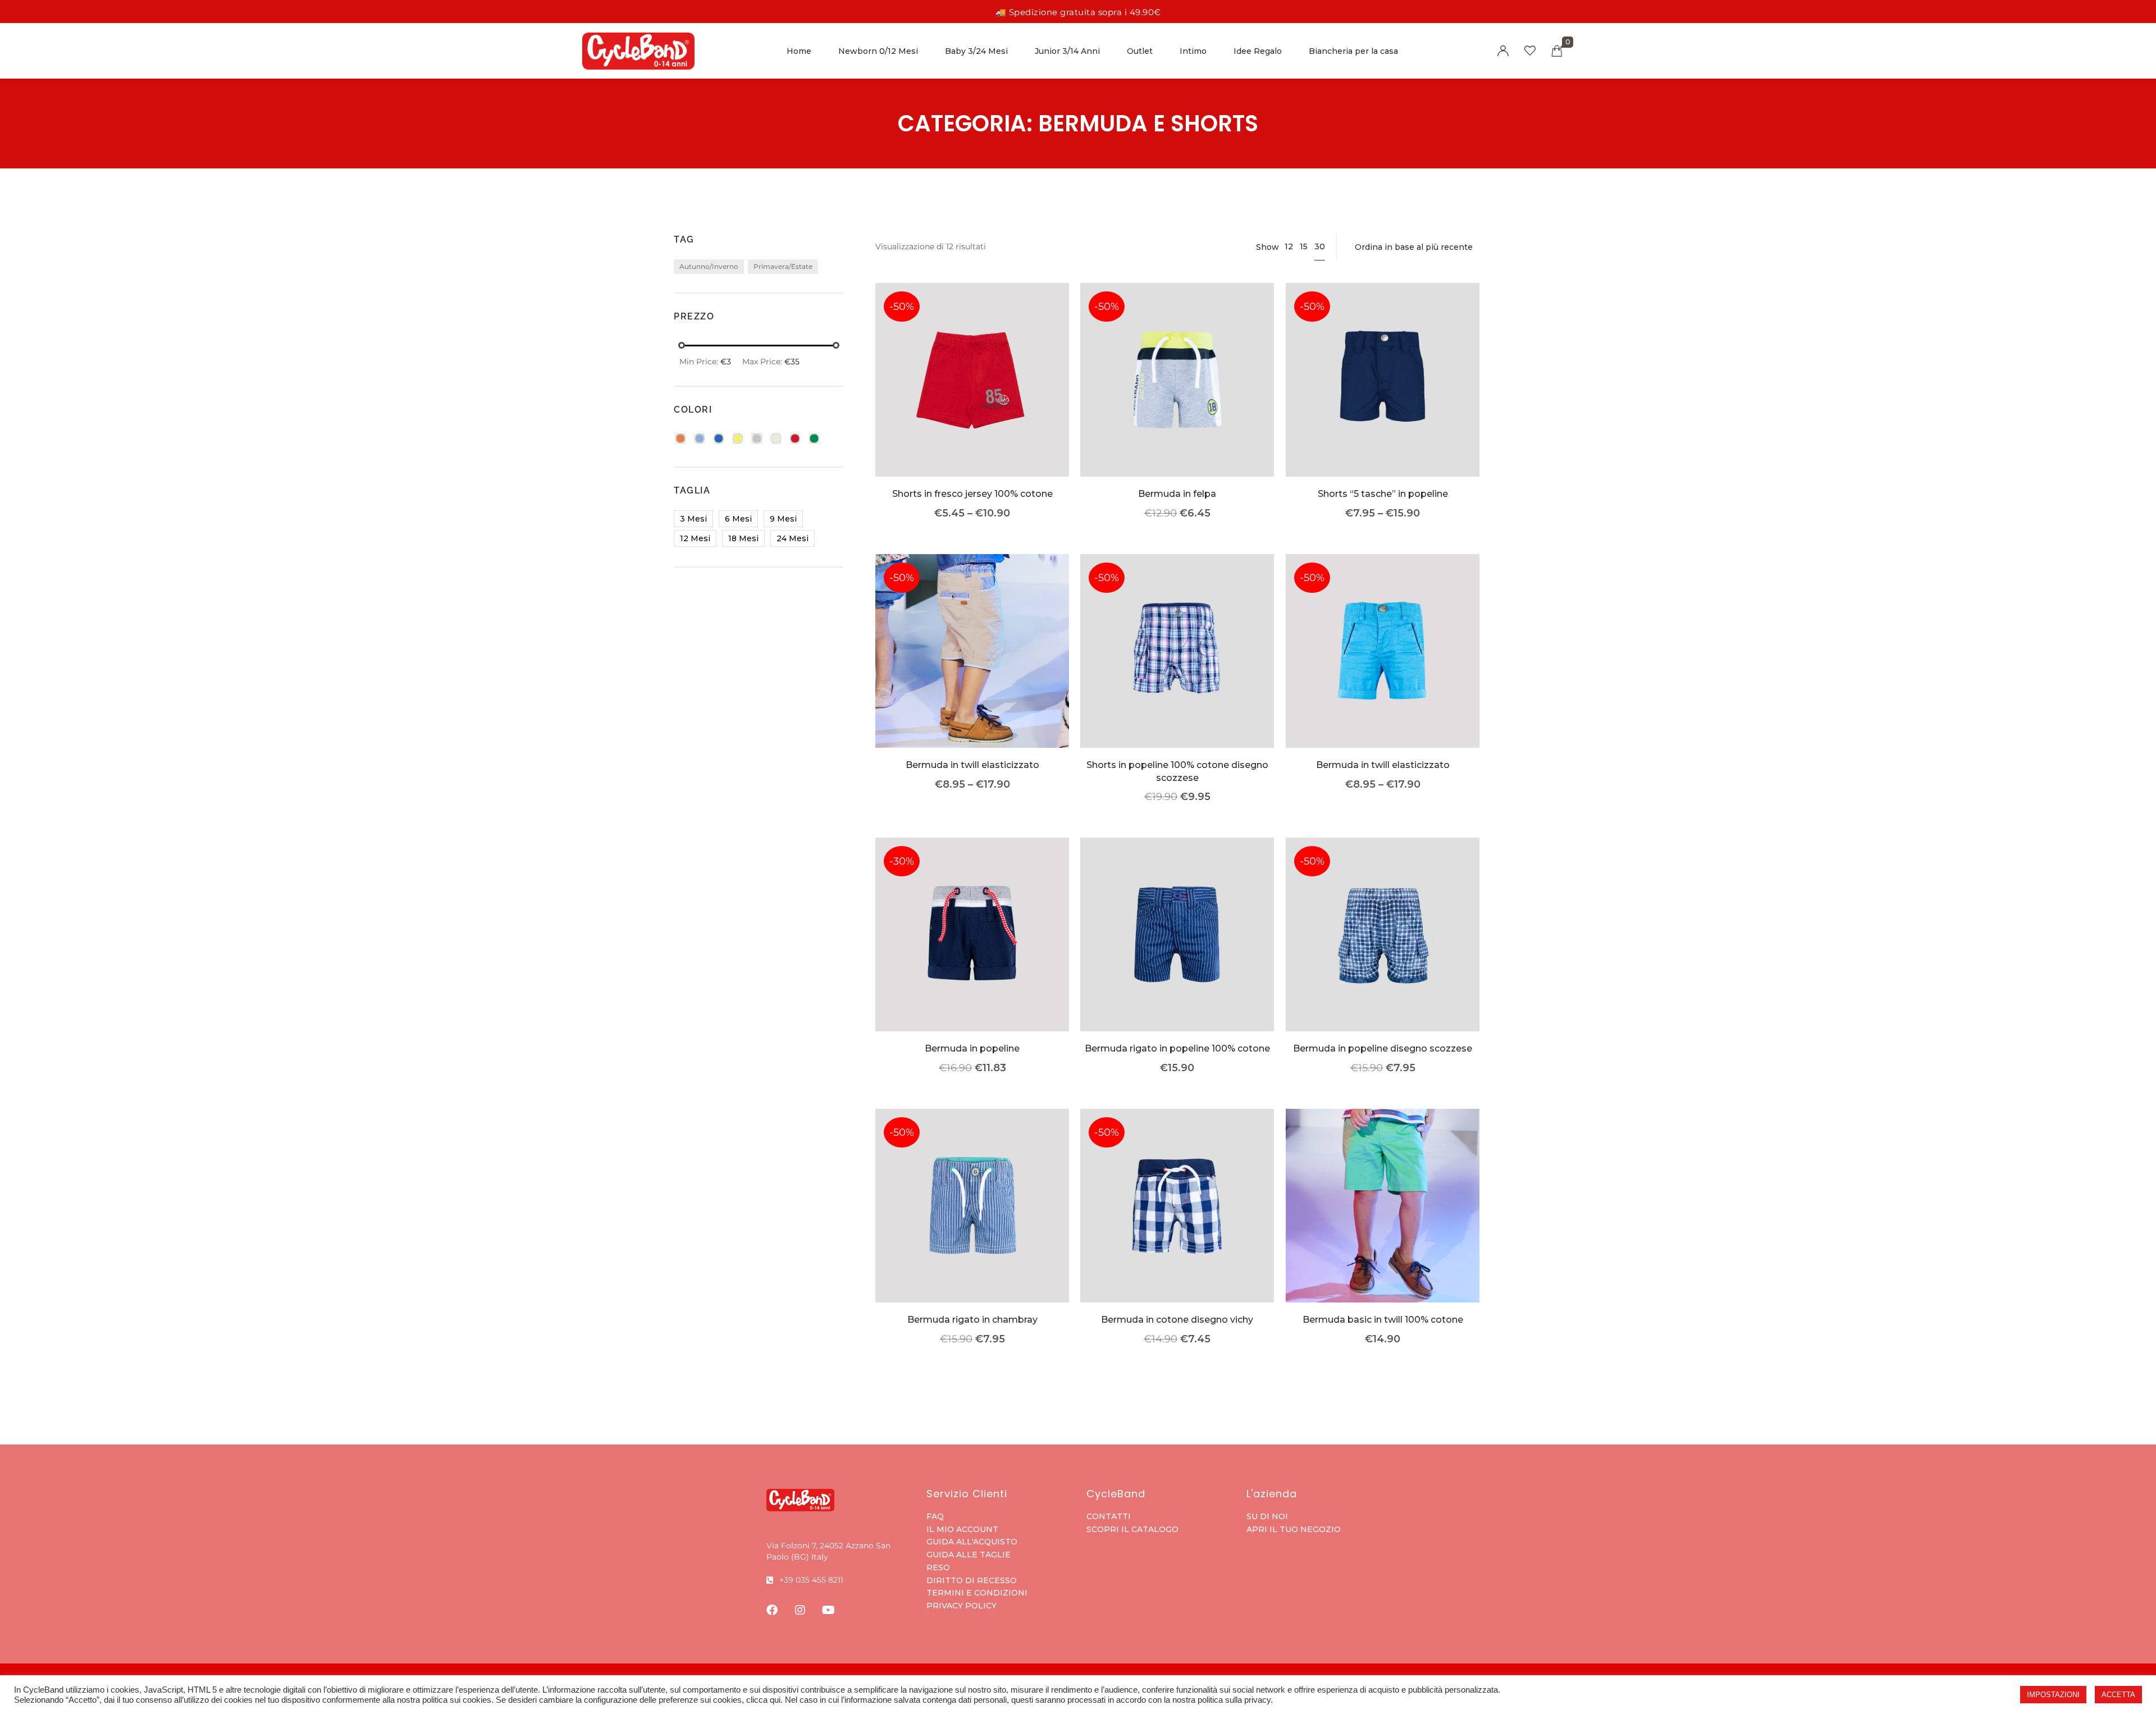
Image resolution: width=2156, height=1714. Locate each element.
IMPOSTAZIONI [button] (2053, 1695)
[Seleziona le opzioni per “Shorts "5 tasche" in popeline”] (1383, 397)
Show (1267, 247)
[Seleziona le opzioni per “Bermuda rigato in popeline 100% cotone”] (1178, 951)
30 (1320, 246)
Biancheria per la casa (1353, 51)
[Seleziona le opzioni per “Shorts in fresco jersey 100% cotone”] (972, 397)
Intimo (1193, 51)
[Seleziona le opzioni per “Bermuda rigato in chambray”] (972, 1222)
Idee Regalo (1258, 51)
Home (799, 51)
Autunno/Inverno (709, 266)
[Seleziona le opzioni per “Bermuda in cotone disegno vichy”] (1178, 1222)
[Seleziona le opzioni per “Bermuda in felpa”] (1178, 397)
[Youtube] (828, 1610)
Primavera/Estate (783, 266)
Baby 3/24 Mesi (976, 51)
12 (1289, 246)
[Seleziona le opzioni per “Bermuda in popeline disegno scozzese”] (1383, 951)
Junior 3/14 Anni (1067, 51)
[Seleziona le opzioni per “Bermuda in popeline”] (972, 951)
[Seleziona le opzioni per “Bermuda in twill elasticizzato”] (972, 668)
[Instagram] (800, 1610)
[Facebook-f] (772, 1610)
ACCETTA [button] (2118, 1695)
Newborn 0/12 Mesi (878, 51)
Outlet (1140, 51)
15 (1304, 246)
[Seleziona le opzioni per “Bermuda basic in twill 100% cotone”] (1383, 1222)
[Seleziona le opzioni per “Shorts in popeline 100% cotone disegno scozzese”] (1178, 668)
